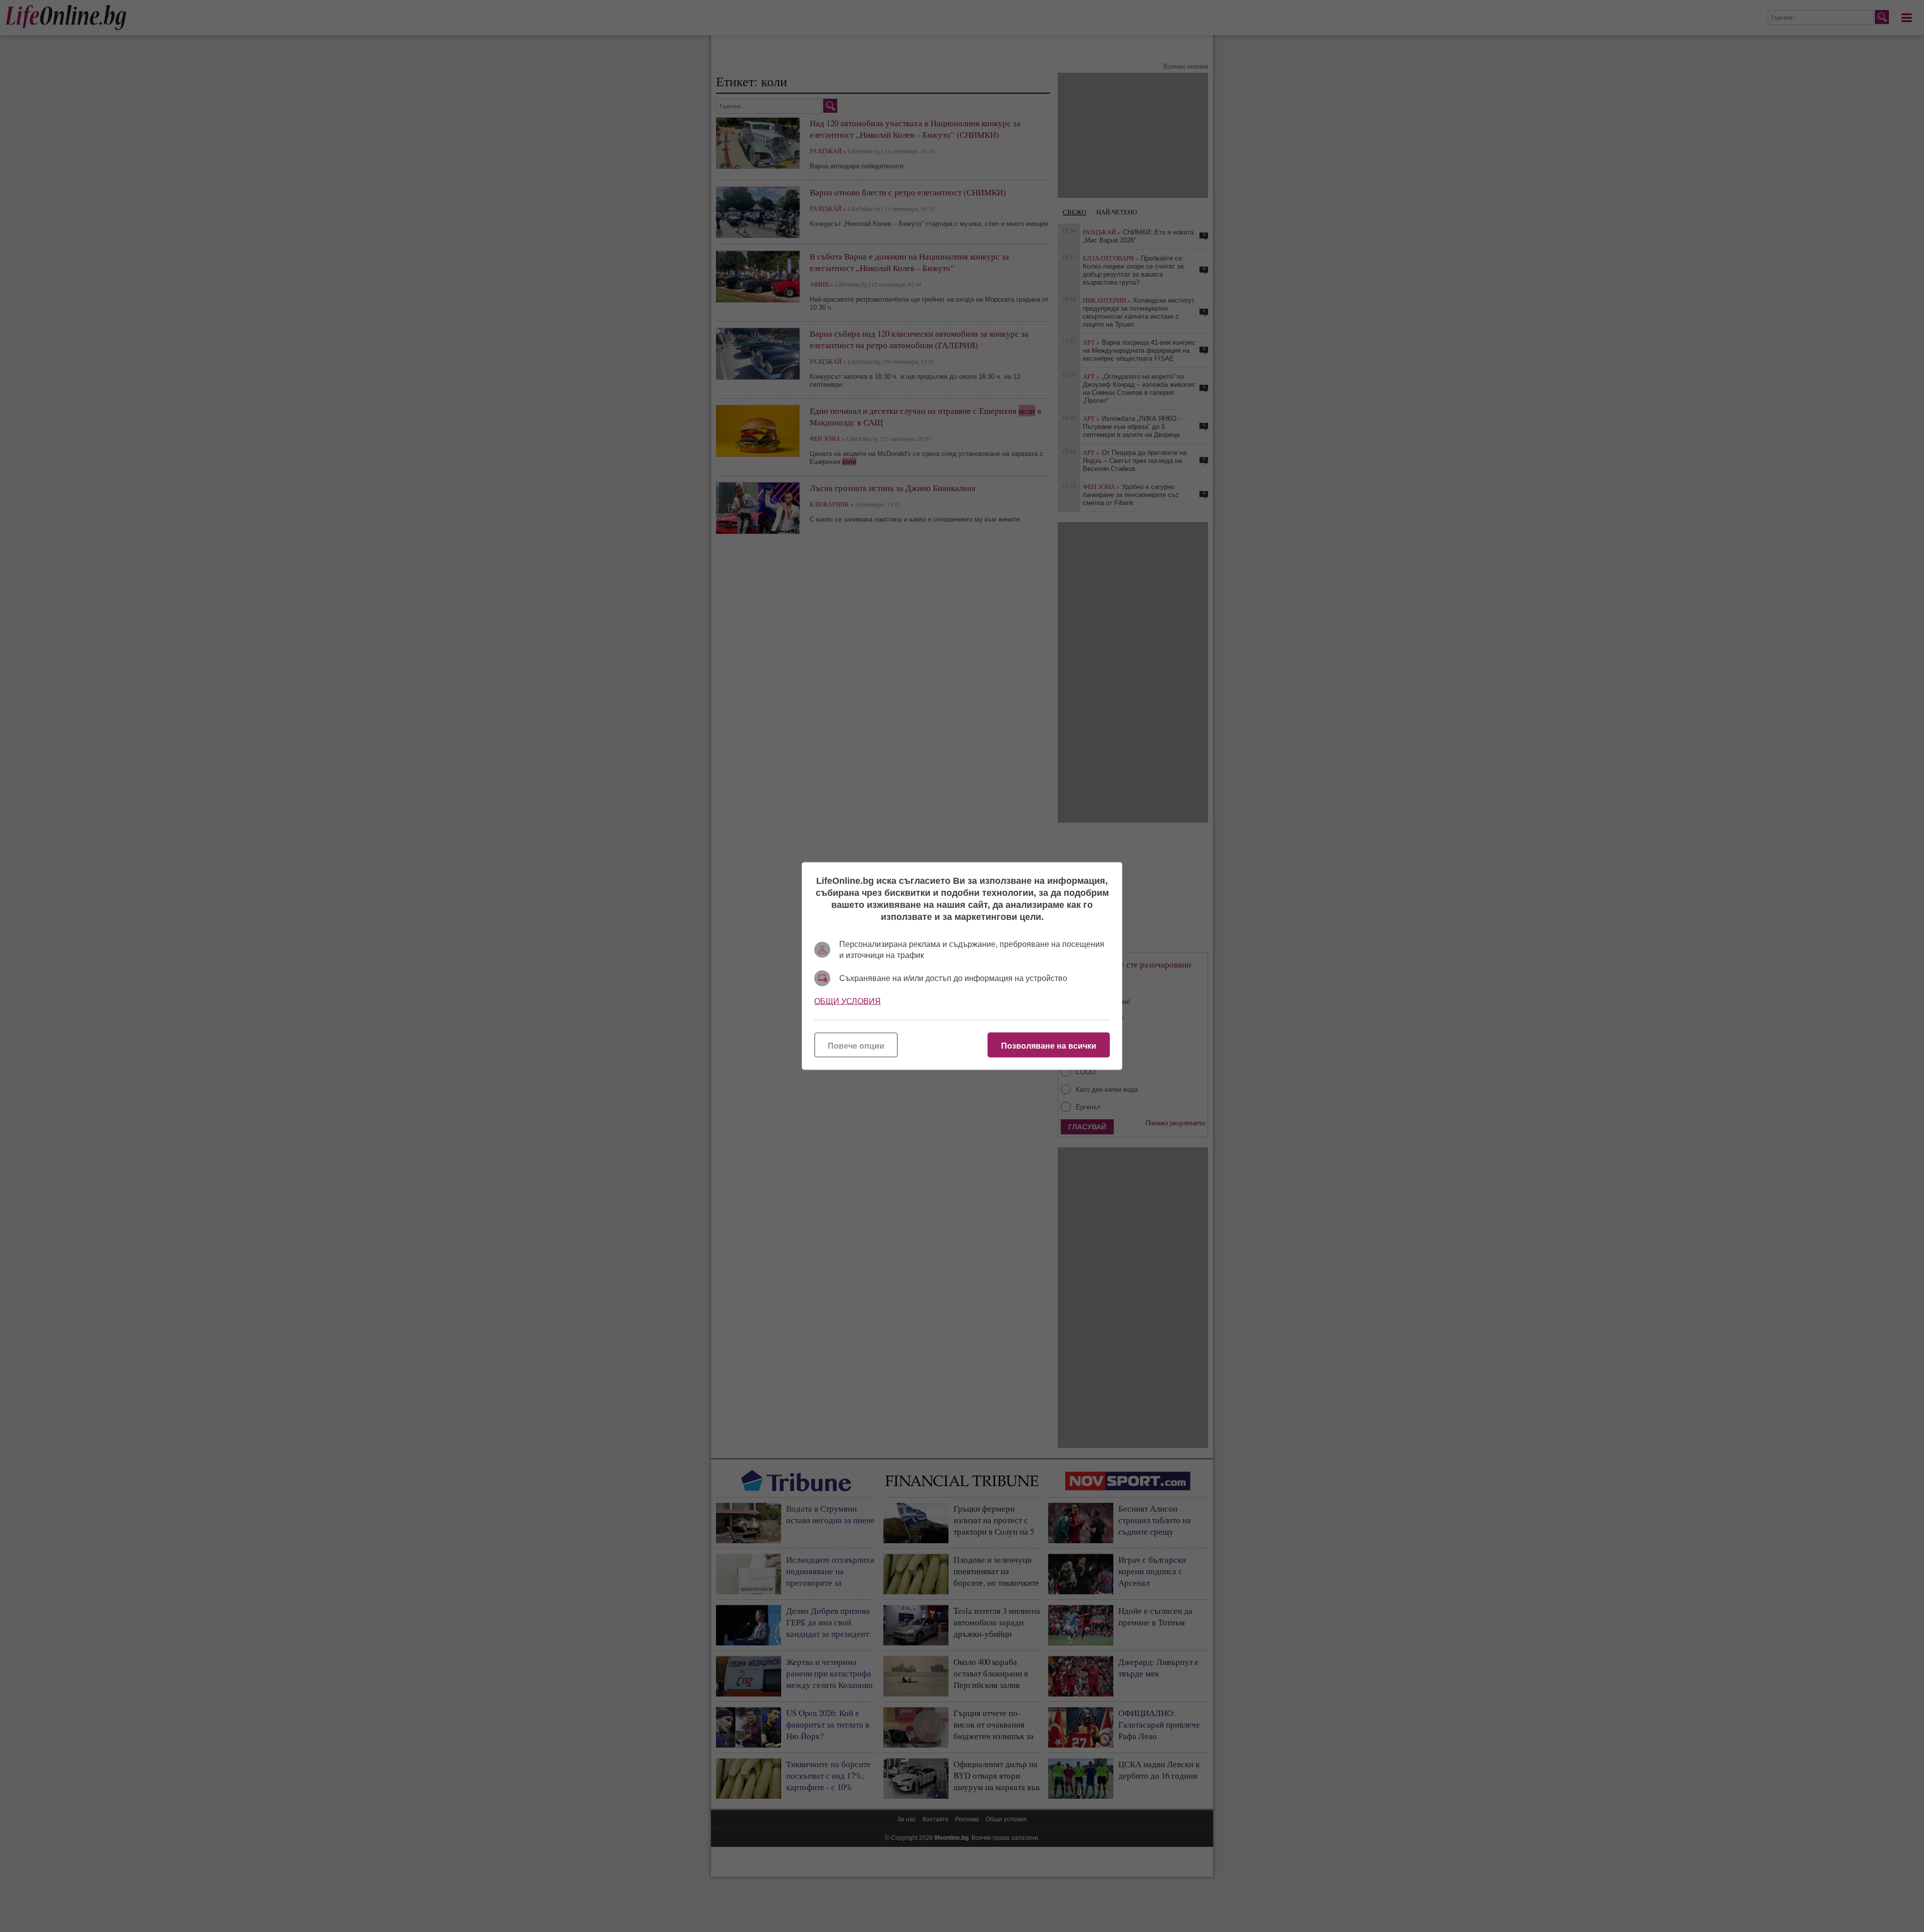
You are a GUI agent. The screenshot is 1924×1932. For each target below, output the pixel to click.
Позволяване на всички (1049, 1046)
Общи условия (848, 1001)
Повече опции (856, 1046)
